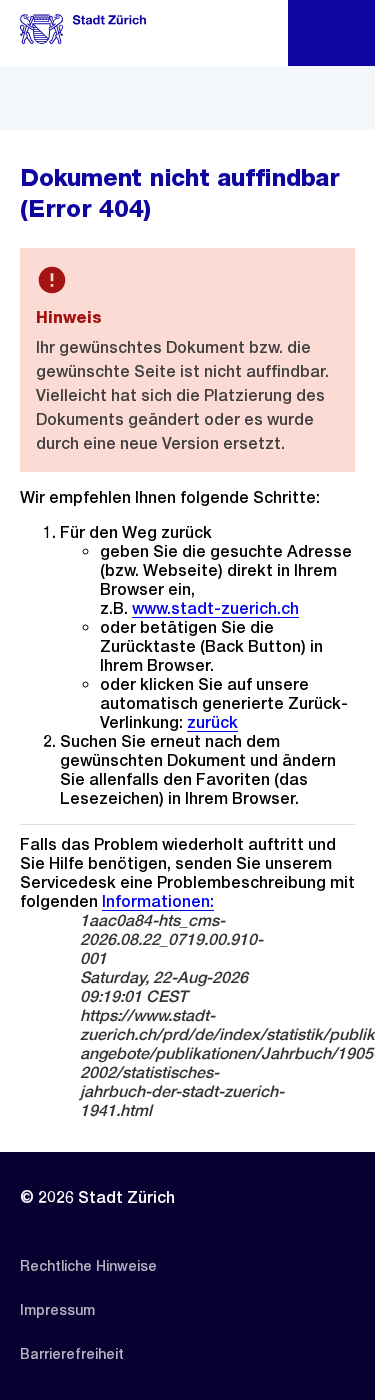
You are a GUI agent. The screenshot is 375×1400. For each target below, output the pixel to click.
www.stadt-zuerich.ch (215, 608)
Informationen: (158, 901)
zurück (212, 722)
